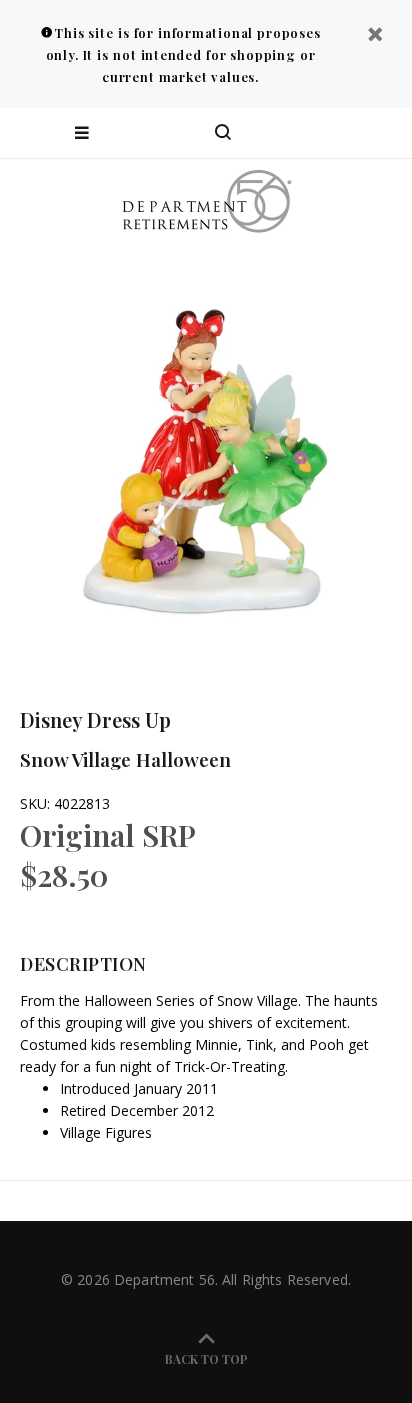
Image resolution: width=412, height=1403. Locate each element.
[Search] (223, 133)
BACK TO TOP (206, 1359)
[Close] (375, 36)
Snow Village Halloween (125, 759)
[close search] (379, 133)
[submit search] (316, 133)
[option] (206, 451)
